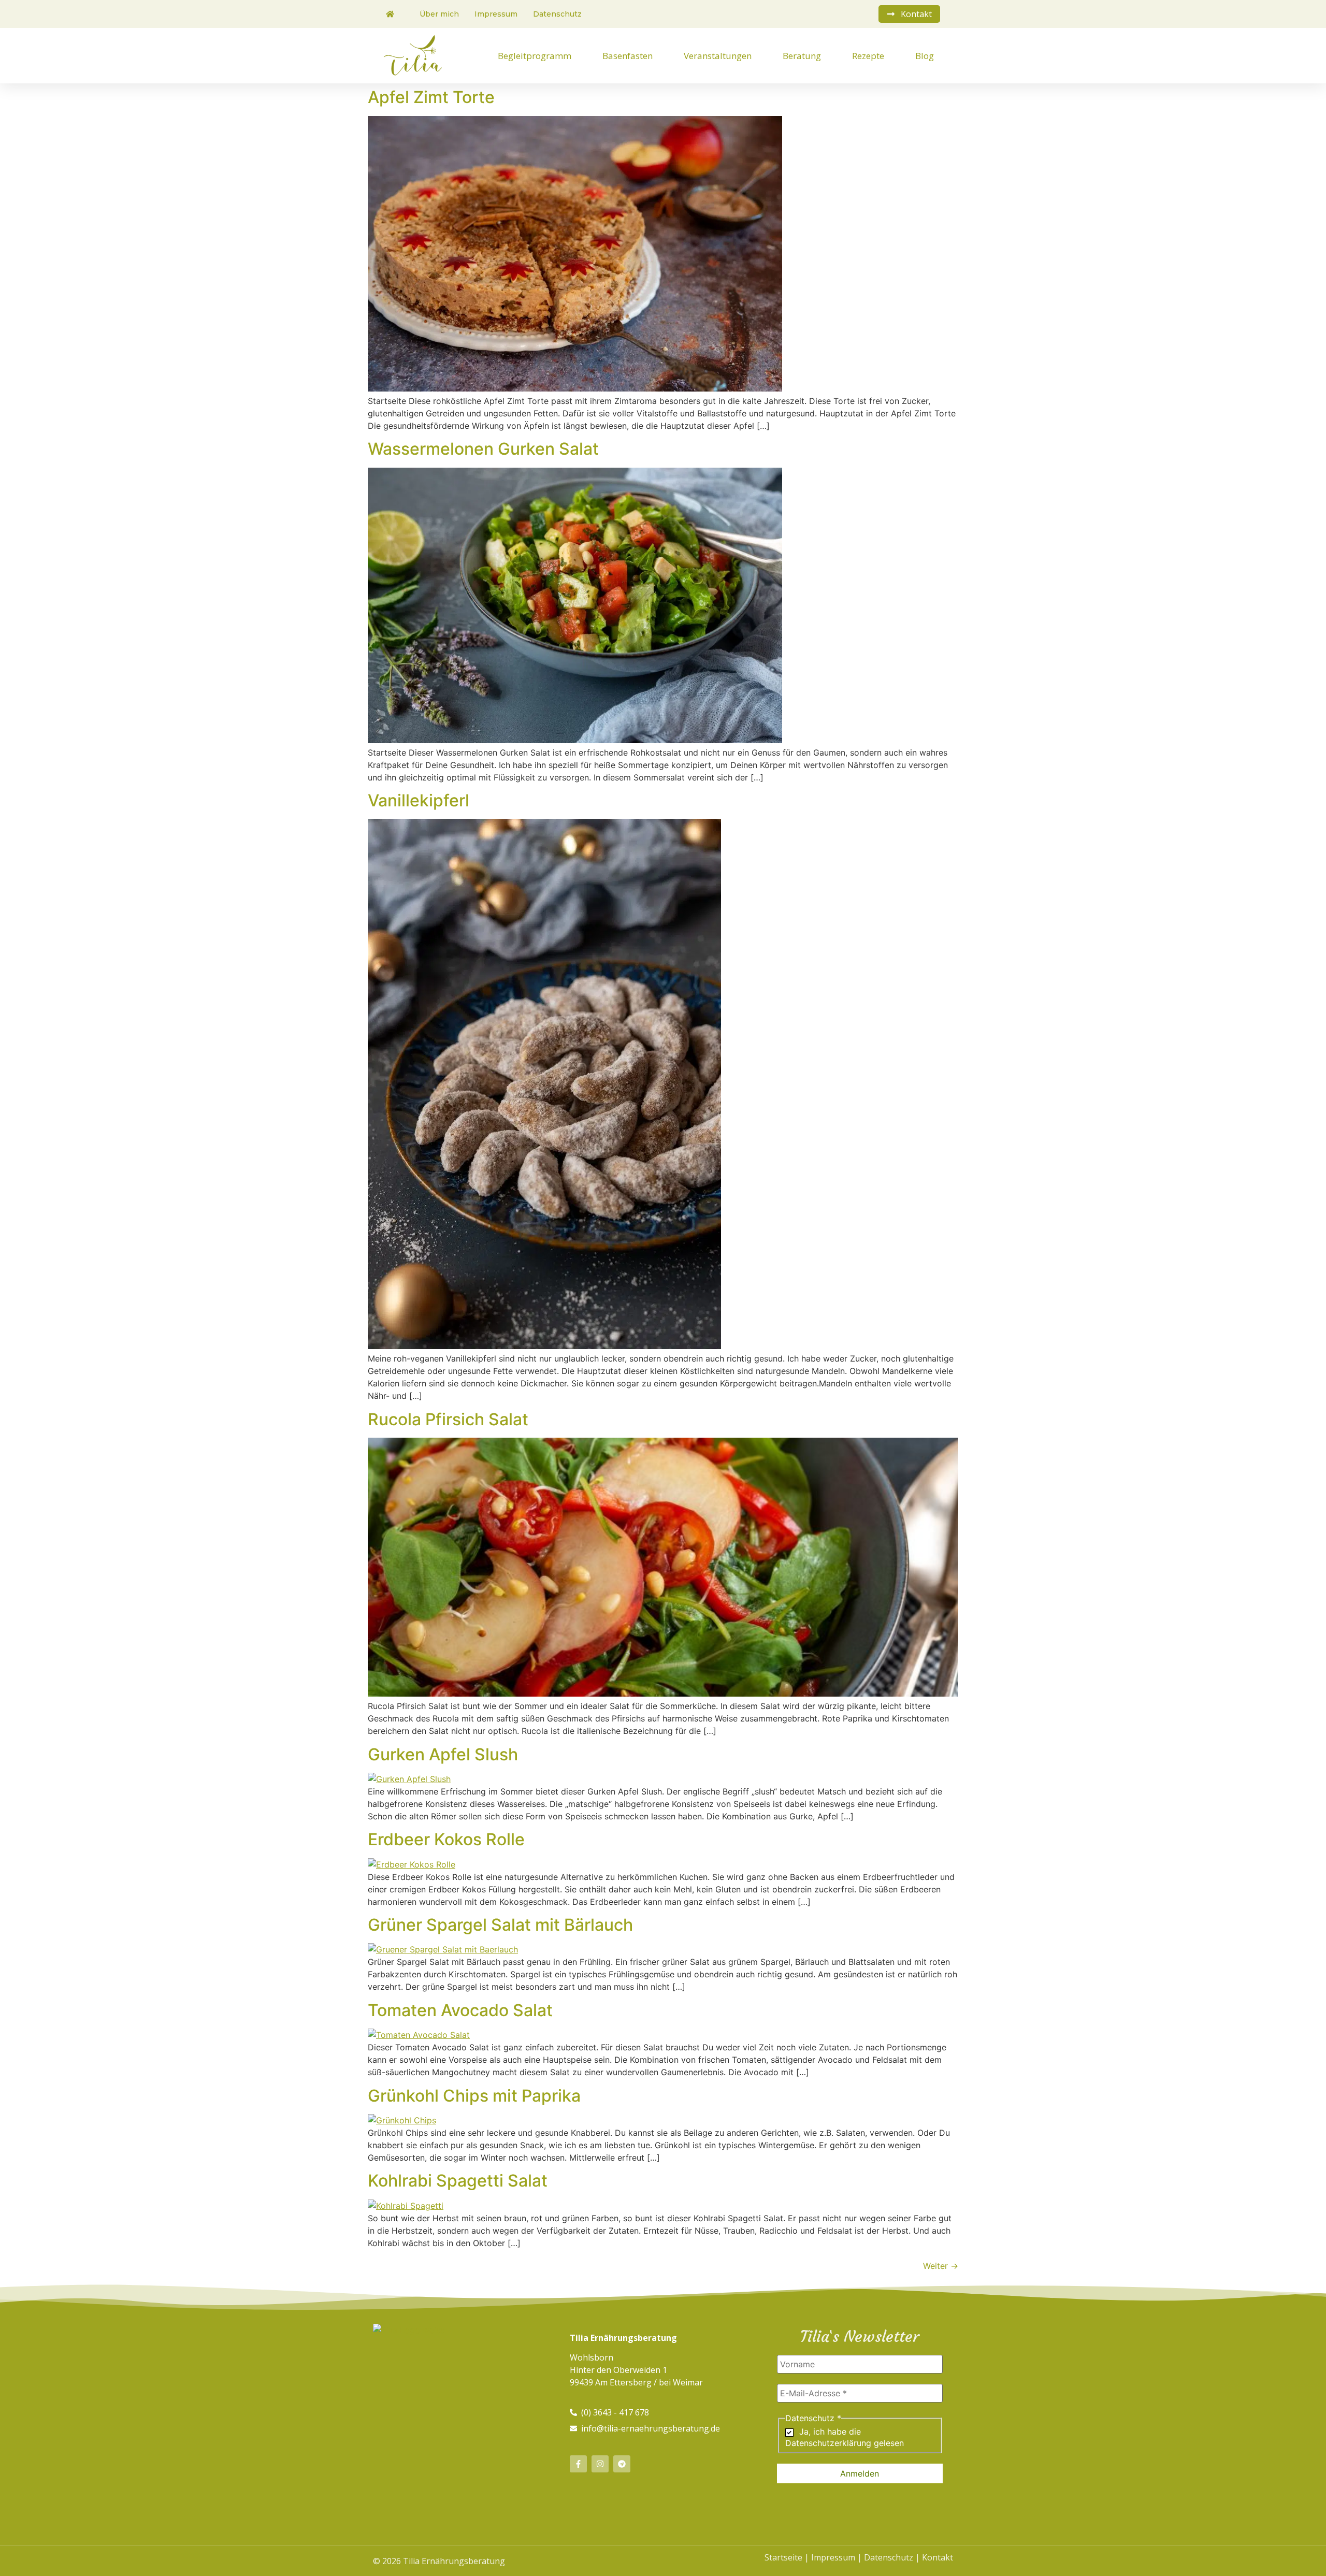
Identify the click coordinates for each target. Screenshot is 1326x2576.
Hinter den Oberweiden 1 (618, 2370)
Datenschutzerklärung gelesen (845, 2443)
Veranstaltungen (718, 56)
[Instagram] (600, 2464)
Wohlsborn (592, 2357)
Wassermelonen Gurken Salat (483, 449)
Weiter (941, 2266)
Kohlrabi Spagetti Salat (458, 2181)
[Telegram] (622, 2464)
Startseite (783, 2557)
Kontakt (938, 2557)
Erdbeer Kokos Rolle (446, 1839)
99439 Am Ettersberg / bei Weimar (636, 2382)
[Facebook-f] (578, 2464)
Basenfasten (628, 56)
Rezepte (868, 56)
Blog (925, 56)
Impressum (833, 2557)
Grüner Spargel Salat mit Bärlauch (500, 1925)
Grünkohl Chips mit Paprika (474, 2096)
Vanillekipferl (419, 800)
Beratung (802, 56)
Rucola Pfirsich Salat (448, 1419)
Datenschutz (889, 2557)
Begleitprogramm (535, 56)
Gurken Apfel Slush (443, 1754)
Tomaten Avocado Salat (460, 2010)
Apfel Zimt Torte (431, 97)
